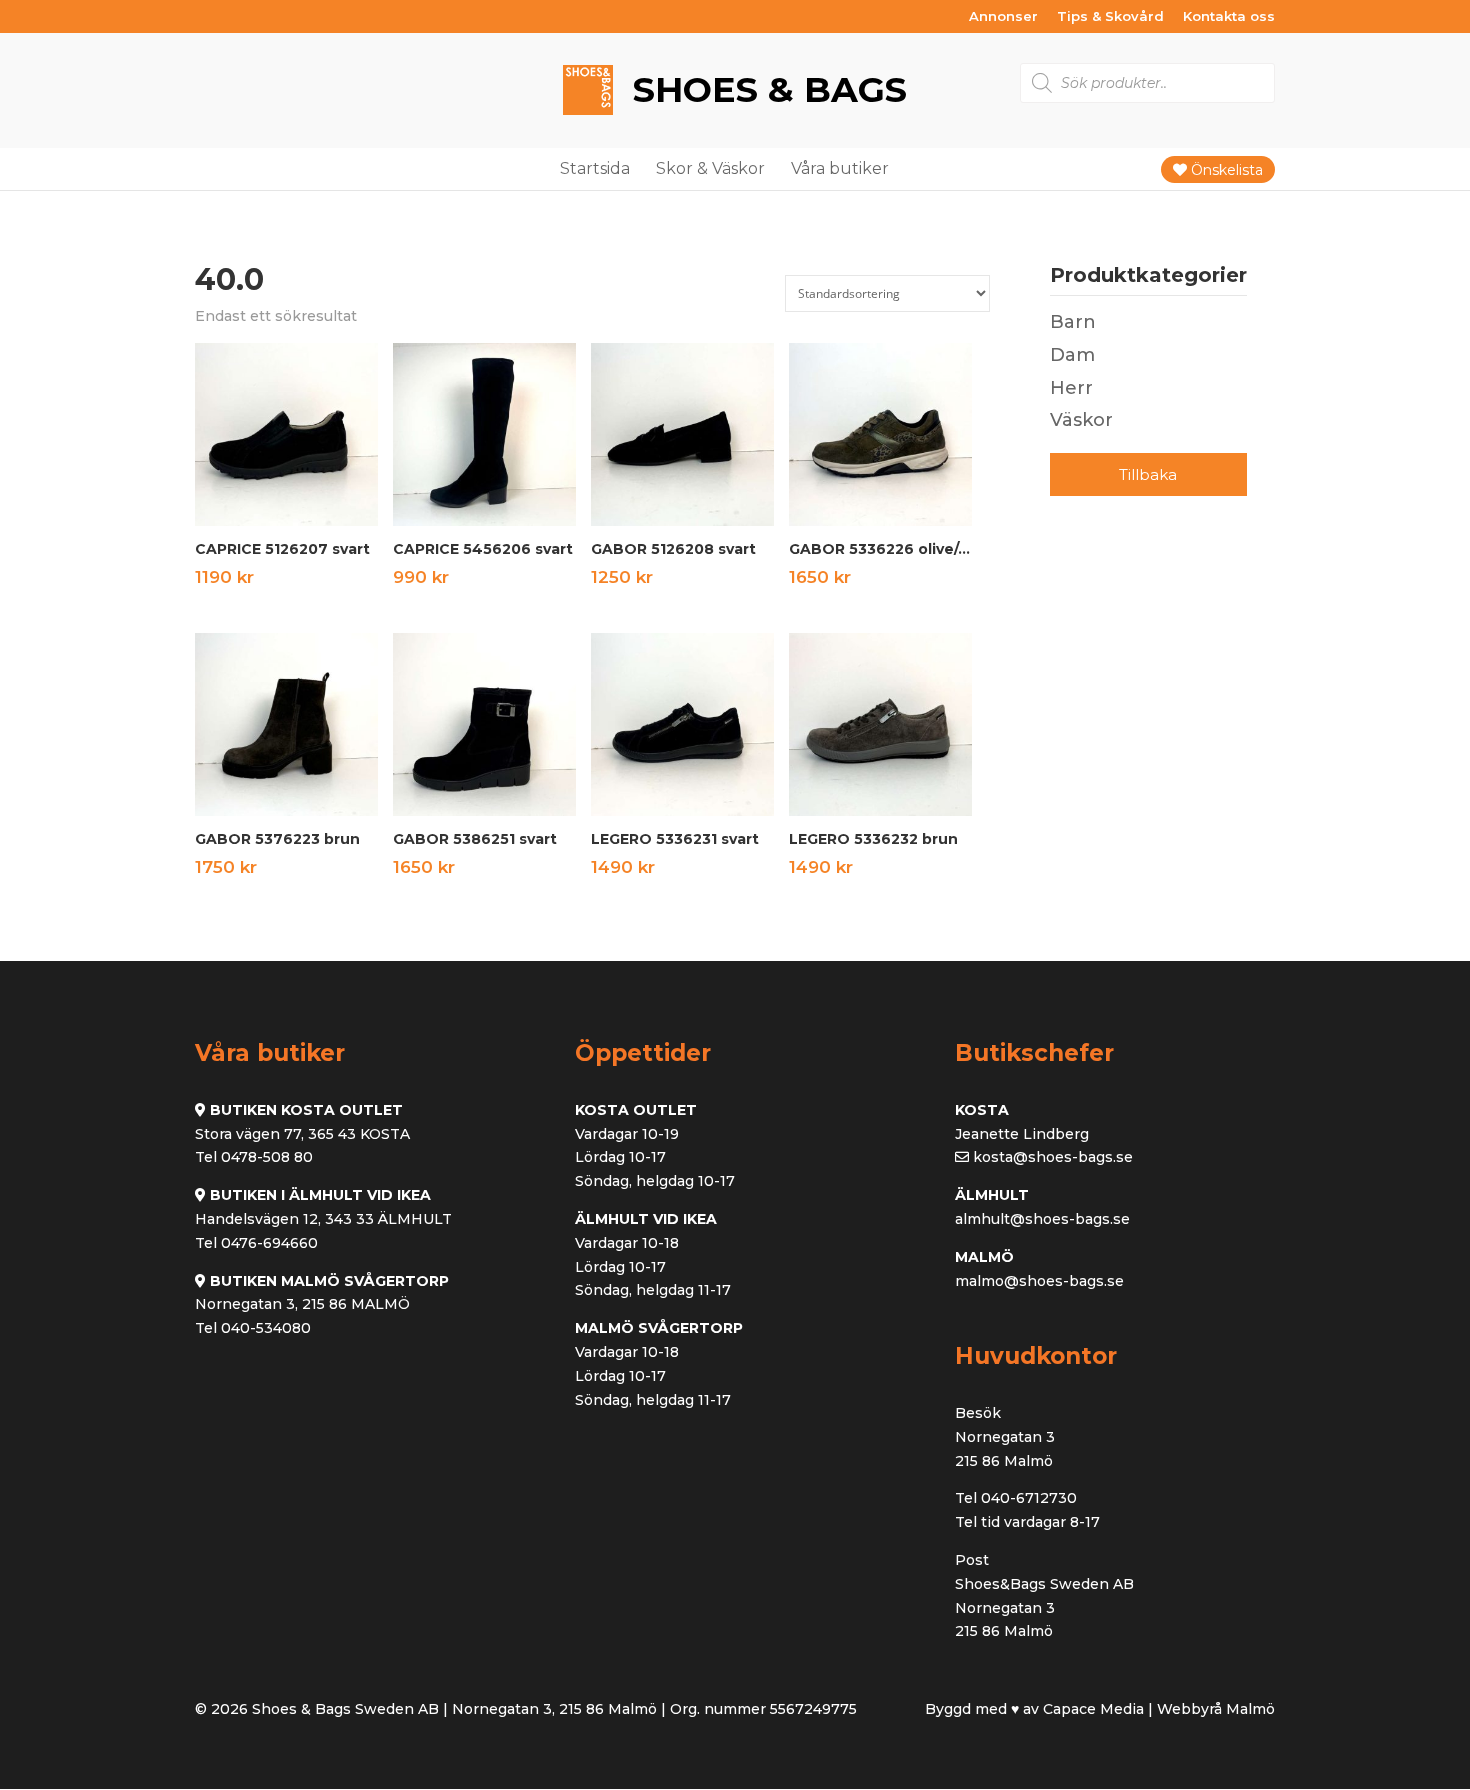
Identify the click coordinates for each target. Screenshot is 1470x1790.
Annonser (1003, 17)
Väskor (1081, 420)
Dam (1072, 355)
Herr (1071, 388)
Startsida (595, 168)
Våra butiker (840, 168)
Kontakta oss (1229, 17)
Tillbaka (1148, 474)
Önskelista (1225, 170)
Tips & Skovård (1110, 17)
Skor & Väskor (710, 168)
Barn (1073, 322)
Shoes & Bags (765, 89)
